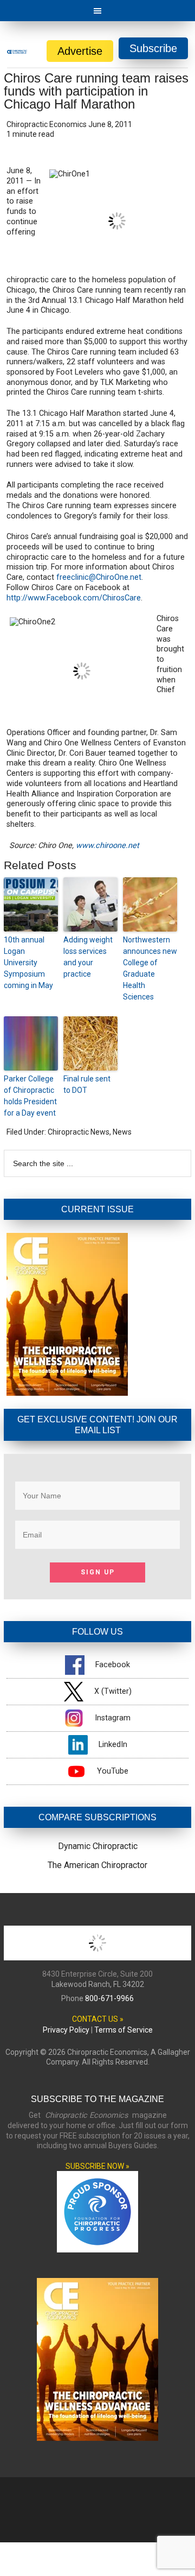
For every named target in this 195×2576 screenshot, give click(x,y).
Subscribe (153, 48)
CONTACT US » (98, 2019)
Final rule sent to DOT (87, 1084)
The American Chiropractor (97, 1865)
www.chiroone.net (108, 846)
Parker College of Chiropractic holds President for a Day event (30, 1096)
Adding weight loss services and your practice (88, 957)
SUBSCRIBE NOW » (97, 2166)
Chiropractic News (79, 1132)
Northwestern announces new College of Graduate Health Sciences (150, 968)
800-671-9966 (109, 1998)
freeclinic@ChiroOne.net (99, 577)
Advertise (80, 51)
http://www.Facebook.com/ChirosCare (74, 598)
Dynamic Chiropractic (98, 1846)
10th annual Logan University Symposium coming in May (28, 963)
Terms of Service (123, 2030)
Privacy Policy (66, 2030)
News (122, 1132)
